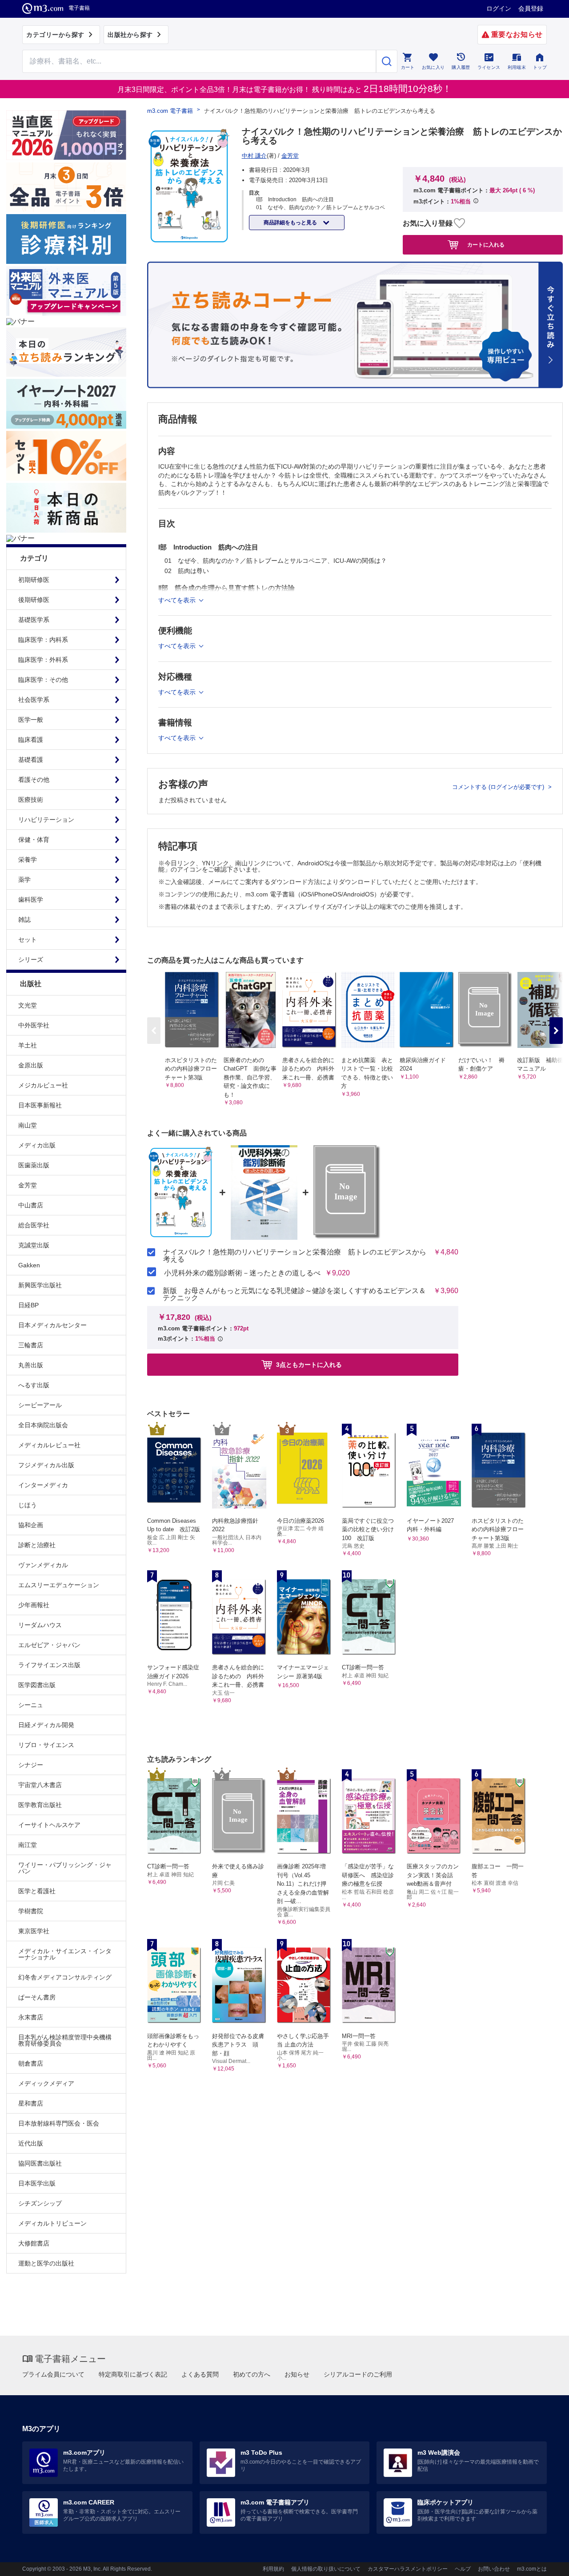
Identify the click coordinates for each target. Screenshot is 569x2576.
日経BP (28, 1305)
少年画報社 (34, 1605)
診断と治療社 (37, 1545)
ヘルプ (463, 2569)
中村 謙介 (254, 156)
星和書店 (31, 2103)
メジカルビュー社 (43, 1085)
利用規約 (273, 2569)
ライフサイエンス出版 (49, 1665)
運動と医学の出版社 (46, 2263)
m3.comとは (532, 2569)
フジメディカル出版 (46, 1465)
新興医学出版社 (40, 1285)
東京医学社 (34, 1931)
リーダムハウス (40, 1625)
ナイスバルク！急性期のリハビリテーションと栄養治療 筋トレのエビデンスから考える (295, 1256)
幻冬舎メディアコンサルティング (65, 1977)
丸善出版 (31, 1365)
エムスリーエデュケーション (59, 1585)
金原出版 (31, 1065)
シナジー (31, 1765)
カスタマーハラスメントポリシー (408, 2569)
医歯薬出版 (34, 1165)
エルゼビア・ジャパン (49, 1645)
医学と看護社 (37, 1891)
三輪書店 (31, 1345)
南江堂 (28, 1845)
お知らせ (297, 2374)
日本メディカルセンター (52, 1325)
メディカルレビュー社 (49, 1445)
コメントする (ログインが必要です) (499, 787)
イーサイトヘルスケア (49, 1825)
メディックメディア (46, 2083)
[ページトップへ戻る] (544, 2562)
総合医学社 (34, 1225)
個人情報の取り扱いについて (326, 2569)
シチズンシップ (40, 2203)
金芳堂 (28, 1185)
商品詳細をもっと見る (291, 223)
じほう (28, 1505)
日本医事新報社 (40, 1105)
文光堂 (28, 1005)
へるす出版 (34, 1385)
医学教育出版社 (40, 1805)
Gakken (29, 1265)
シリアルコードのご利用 (358, 2374)
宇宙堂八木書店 (40, 1785)
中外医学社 (34, 1025)
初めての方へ (252, 2374)
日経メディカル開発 (46, 1725)
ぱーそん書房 (37, 1997)
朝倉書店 (31, 2063)
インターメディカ (43, 1485)
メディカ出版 (37, 1145)
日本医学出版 (37, 2183)
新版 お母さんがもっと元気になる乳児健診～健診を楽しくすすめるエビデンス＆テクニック (294, 1294)
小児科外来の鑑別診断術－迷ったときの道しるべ (242, 1273)
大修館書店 (34, 2243)
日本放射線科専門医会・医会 (59, 2123)
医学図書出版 (37, 1685)
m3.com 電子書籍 (170, 111)
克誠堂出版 (34, 1245)
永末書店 (31, 2017)
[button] (556, 1031)
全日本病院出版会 (43, 1425)
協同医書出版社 (40, 2163)
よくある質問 (200, 2374)
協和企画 (31, 1525)
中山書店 (31, 1205)
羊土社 (28, 1045)
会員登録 (531, 8)
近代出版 (31, 2143)
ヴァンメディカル (43, 1565)
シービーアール (40, 1405)
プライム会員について (53, 2374)
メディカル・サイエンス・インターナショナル (65, 1954)
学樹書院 (31, 1911)
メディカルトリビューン (52, 2223)
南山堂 (28, 1125)
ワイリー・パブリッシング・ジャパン (65, 1868)
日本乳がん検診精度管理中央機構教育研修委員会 (65, 2040)
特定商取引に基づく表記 (133, 2374)
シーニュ (31, 1705)
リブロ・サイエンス (46, 1745)
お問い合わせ (494, 2569)
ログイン (499, 8)
